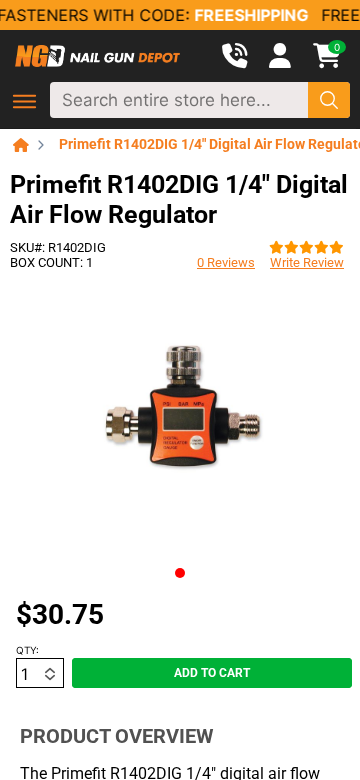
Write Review (307, 262)
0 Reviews (226, 262)
